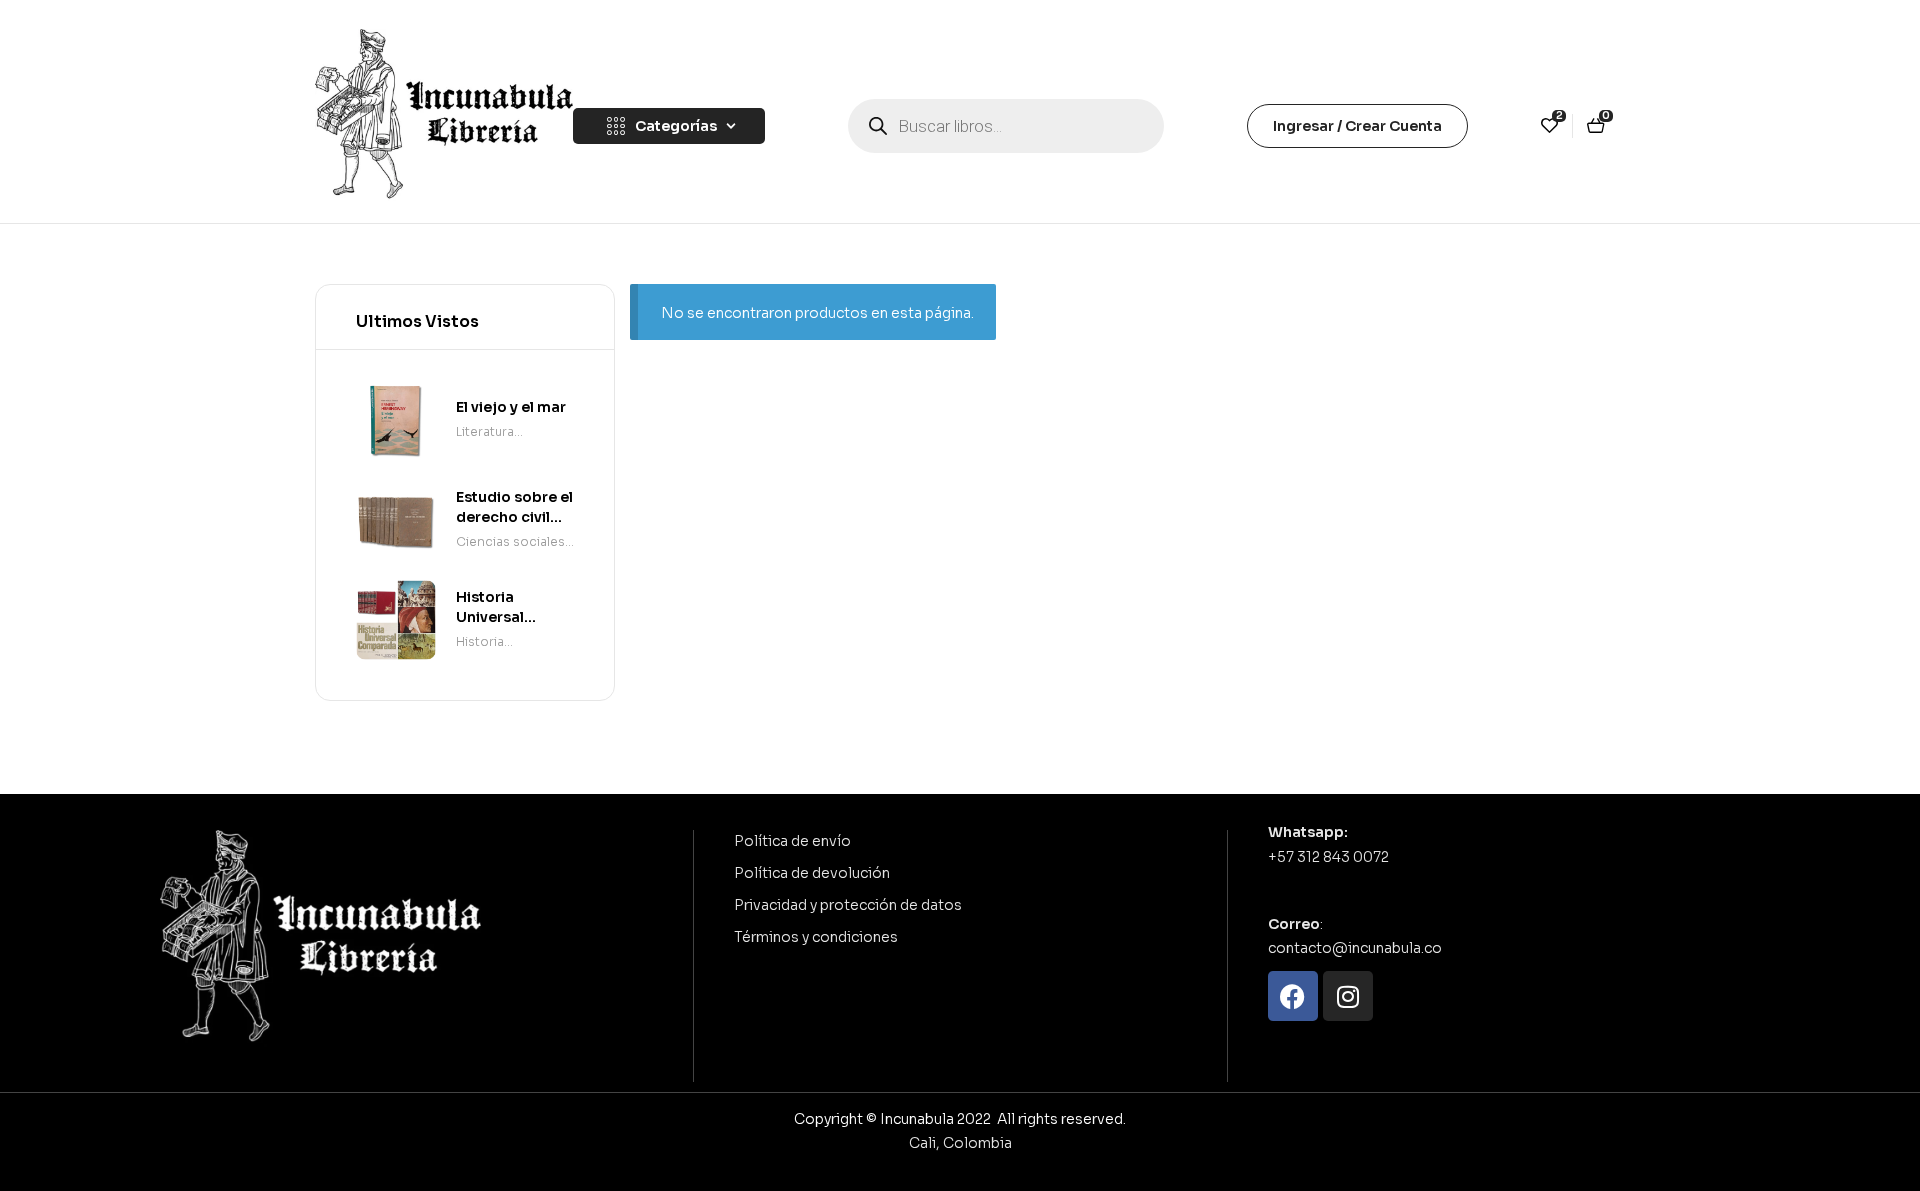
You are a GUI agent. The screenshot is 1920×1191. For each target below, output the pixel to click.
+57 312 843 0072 (1328, 857)
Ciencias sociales (510, 541)
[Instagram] (1348, 996)
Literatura (485, 431)
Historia (480, 641)
